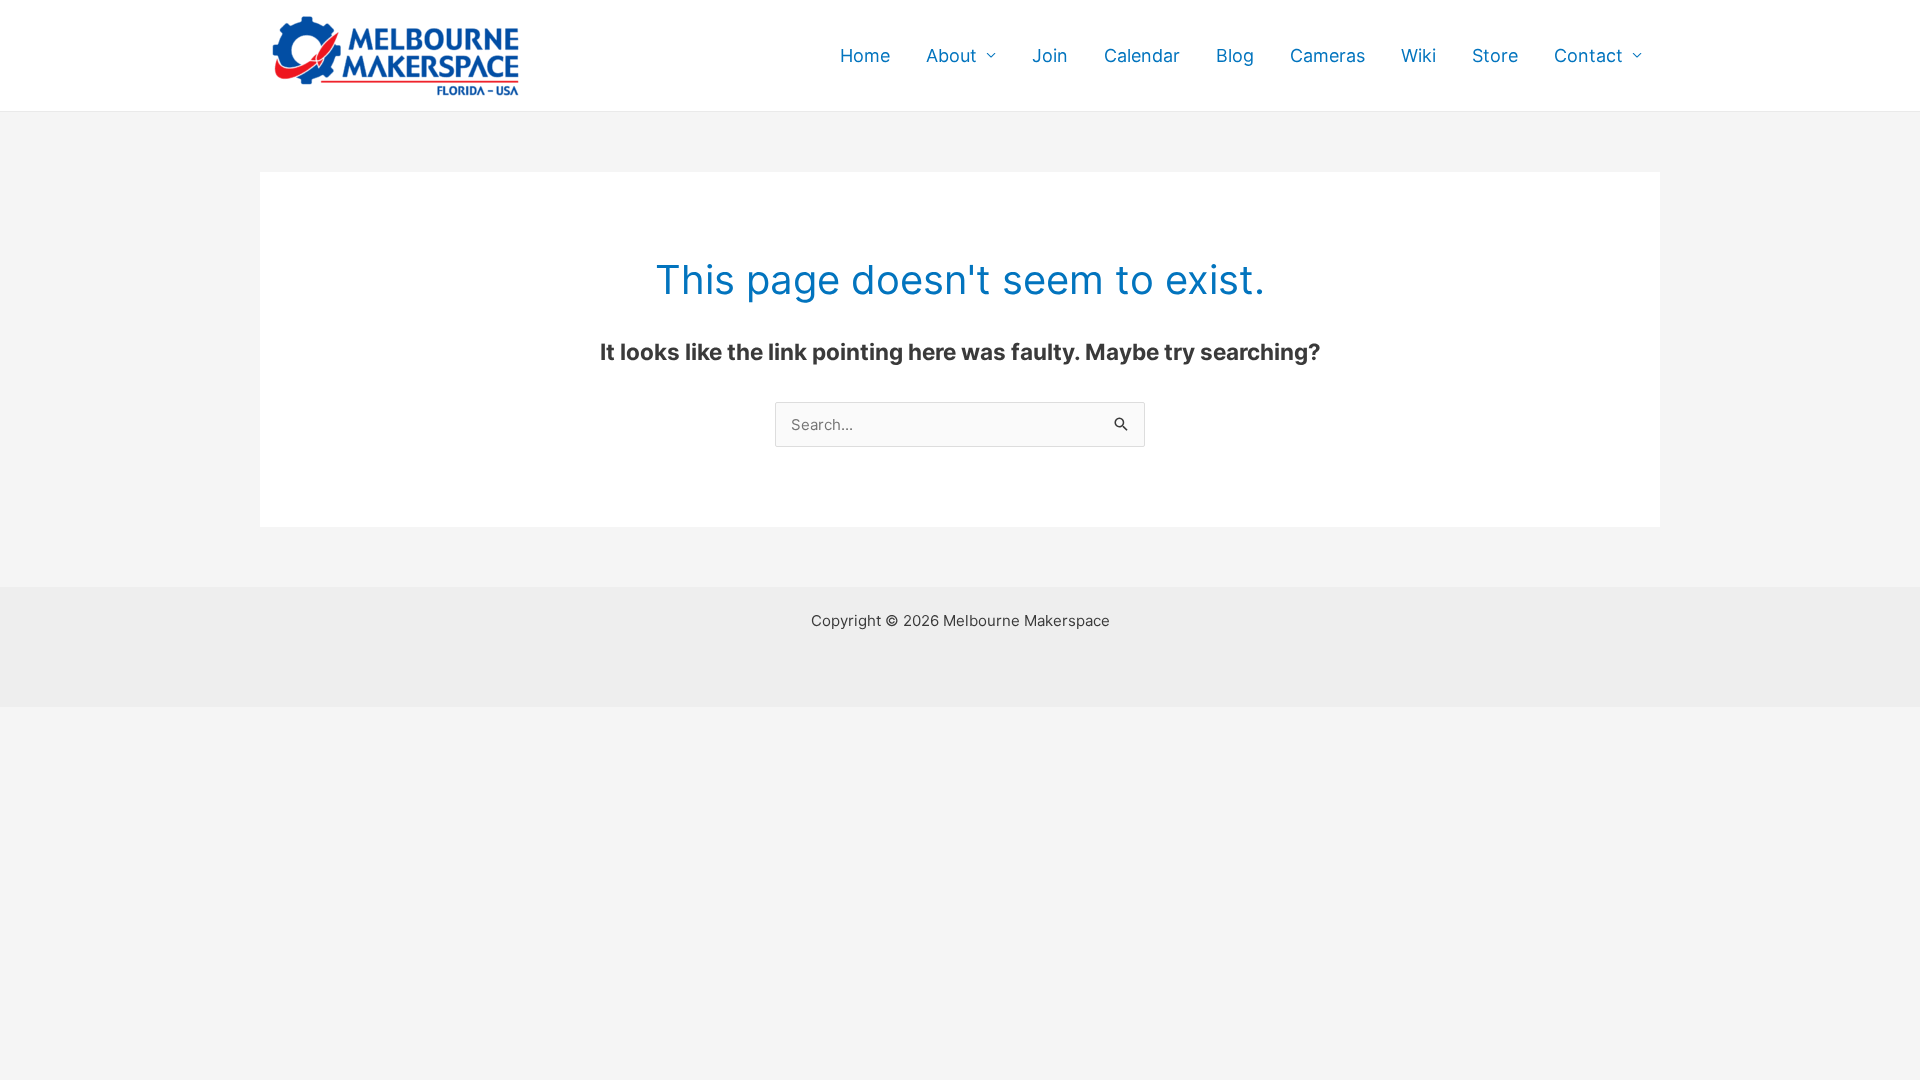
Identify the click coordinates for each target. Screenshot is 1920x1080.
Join (1050, 55)
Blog (1235, 55)
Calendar (1142, 55)
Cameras (1327, 55)
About (951, 55)
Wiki (1418, 55)
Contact (1588, 55)
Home (865, 55)
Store (1495, 55)
